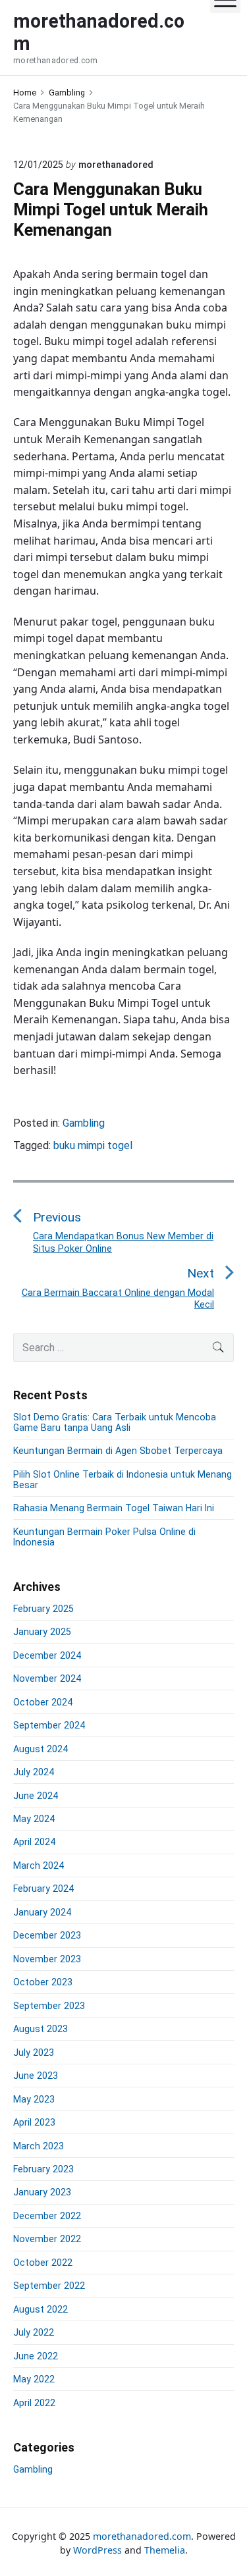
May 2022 (34, 2379)
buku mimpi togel (93, 1145)
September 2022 (49, 2286)
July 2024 (34, 1772)
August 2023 (41, 2029)
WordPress (97, 2550)
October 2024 (43, 1702)
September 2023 (49, 2006)
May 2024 (34, 1819)
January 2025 (42, 1632)
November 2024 (47, 1678)
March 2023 (39, 2146)
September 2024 (49, 1725)
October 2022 (43, 2263)
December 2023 (47, 1935)
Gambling (84, 1123)
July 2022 (34, 2332)
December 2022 (47, 2216)
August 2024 (41, 1749)
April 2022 (34, 2403)
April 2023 (34, 2122)
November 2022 (47, 2239)
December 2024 (47, 1655)
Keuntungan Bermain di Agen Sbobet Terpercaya (118, 1451)
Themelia (165, 2550)
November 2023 (47, 1959)
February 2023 (43, 2169)
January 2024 (42, 1912)
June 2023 (36, 2076)
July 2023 (34, 2053)
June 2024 (36, 1796)
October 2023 (43, 1982)
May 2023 (34, 2099)
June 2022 (36, 2356)
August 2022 (41, 2309)
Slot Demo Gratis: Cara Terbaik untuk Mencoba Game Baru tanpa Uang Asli (115, 1422)
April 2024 (34, 1842)
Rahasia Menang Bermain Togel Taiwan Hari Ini (114, 1508)
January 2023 (42, 2192)
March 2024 (39, 1865)
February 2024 (43, 1889)
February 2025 (43, 1609)
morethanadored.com (142, 2536)
